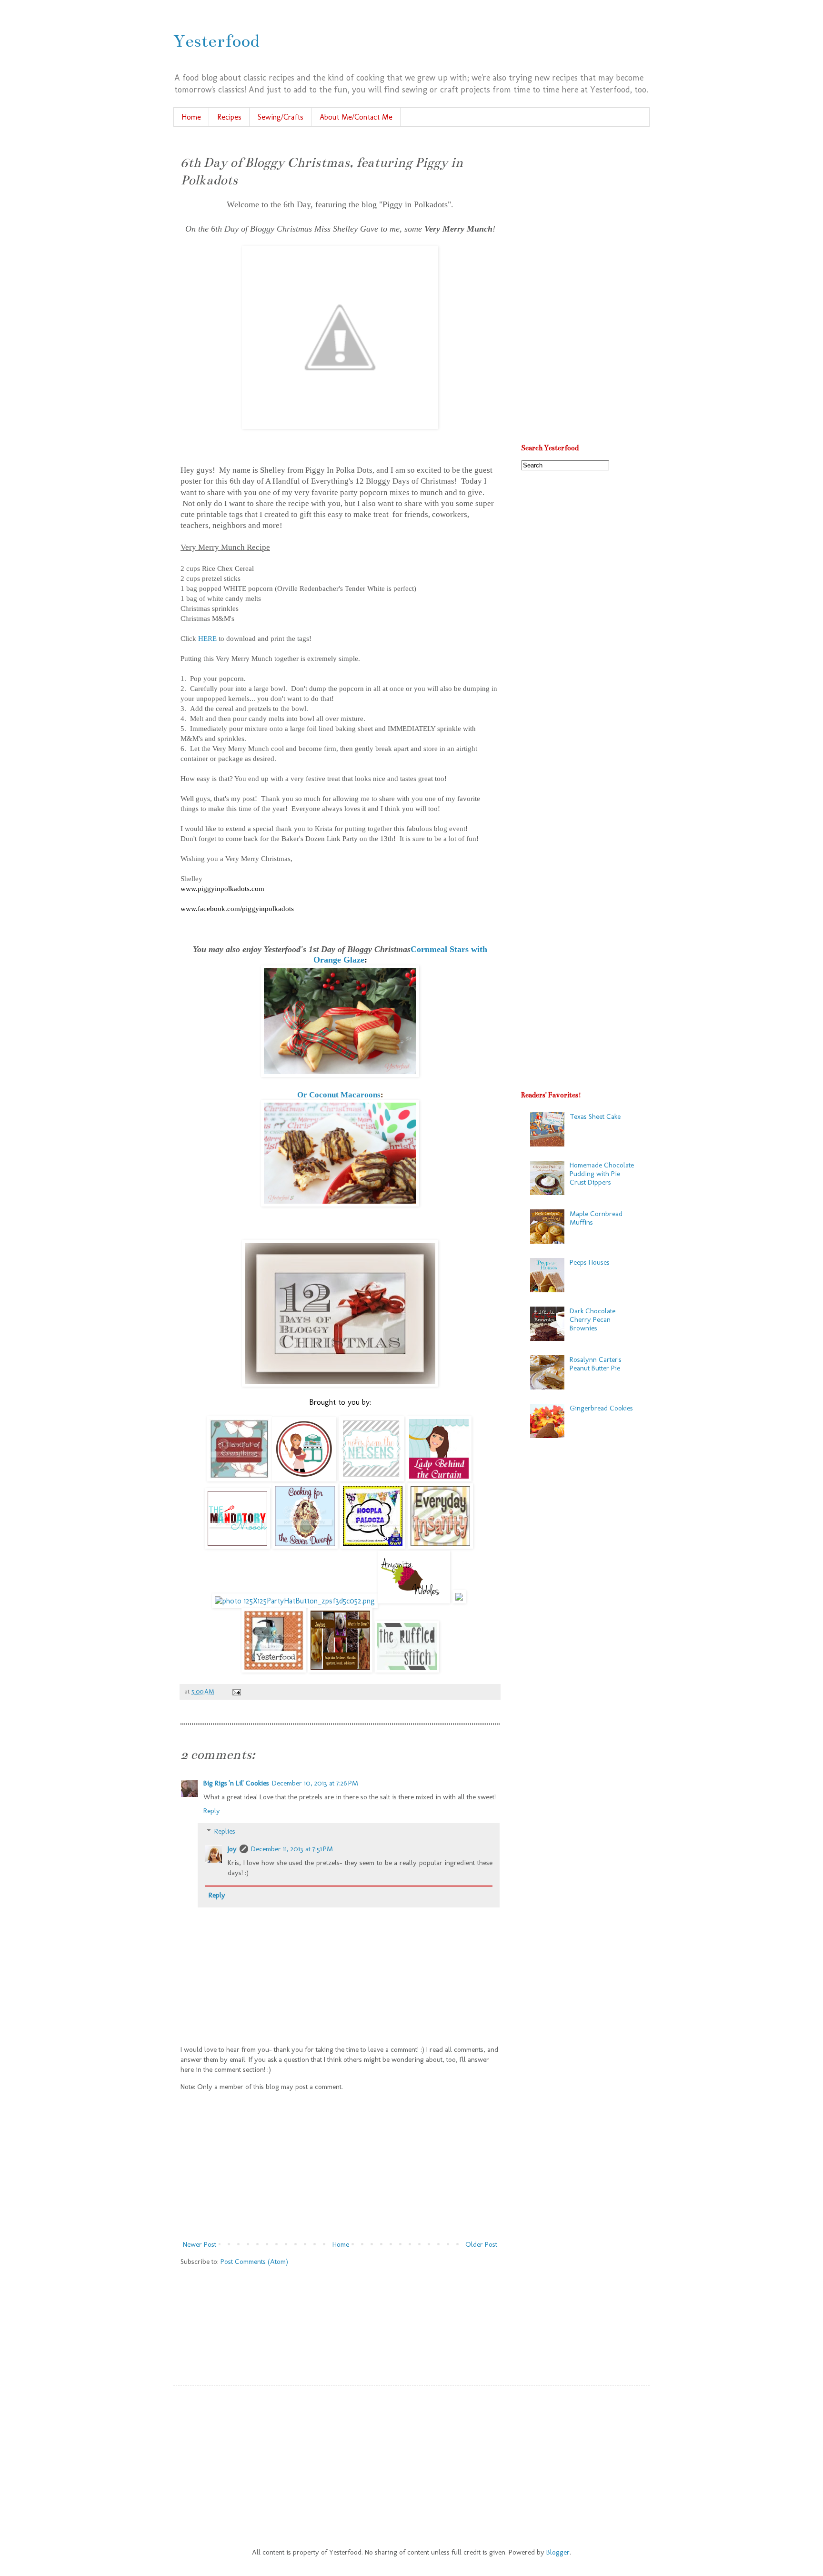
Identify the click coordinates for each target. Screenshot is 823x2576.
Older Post (481, 2244)
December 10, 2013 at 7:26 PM (315, 1783)
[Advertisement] (340, 2166)
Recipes (229, 117)
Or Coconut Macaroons (339, 1095)
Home (191, 117)
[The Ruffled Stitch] (407, 1670)
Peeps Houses (590, 1262)
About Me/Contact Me (356, 117)
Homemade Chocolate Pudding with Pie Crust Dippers (602, 1174)
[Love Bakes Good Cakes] (304, 1479)
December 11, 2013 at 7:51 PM (292, 1849)
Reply (212, 1811)
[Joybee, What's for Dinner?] (340, 1670)
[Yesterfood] (274, 1670)
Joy (232, 1849)
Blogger (558, 2552)
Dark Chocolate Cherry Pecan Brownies (592, 1319)
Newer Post (200, 2244)
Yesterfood (216, 41)
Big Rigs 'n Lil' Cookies (236, 1783)
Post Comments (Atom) (254, 2262)
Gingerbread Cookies (601, 1408)
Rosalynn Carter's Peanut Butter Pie (596, 1364)
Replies (225, 1831)
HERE (207, 639)
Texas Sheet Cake (595, 1116)
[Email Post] (235, 1691)
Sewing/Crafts (281, 117)
